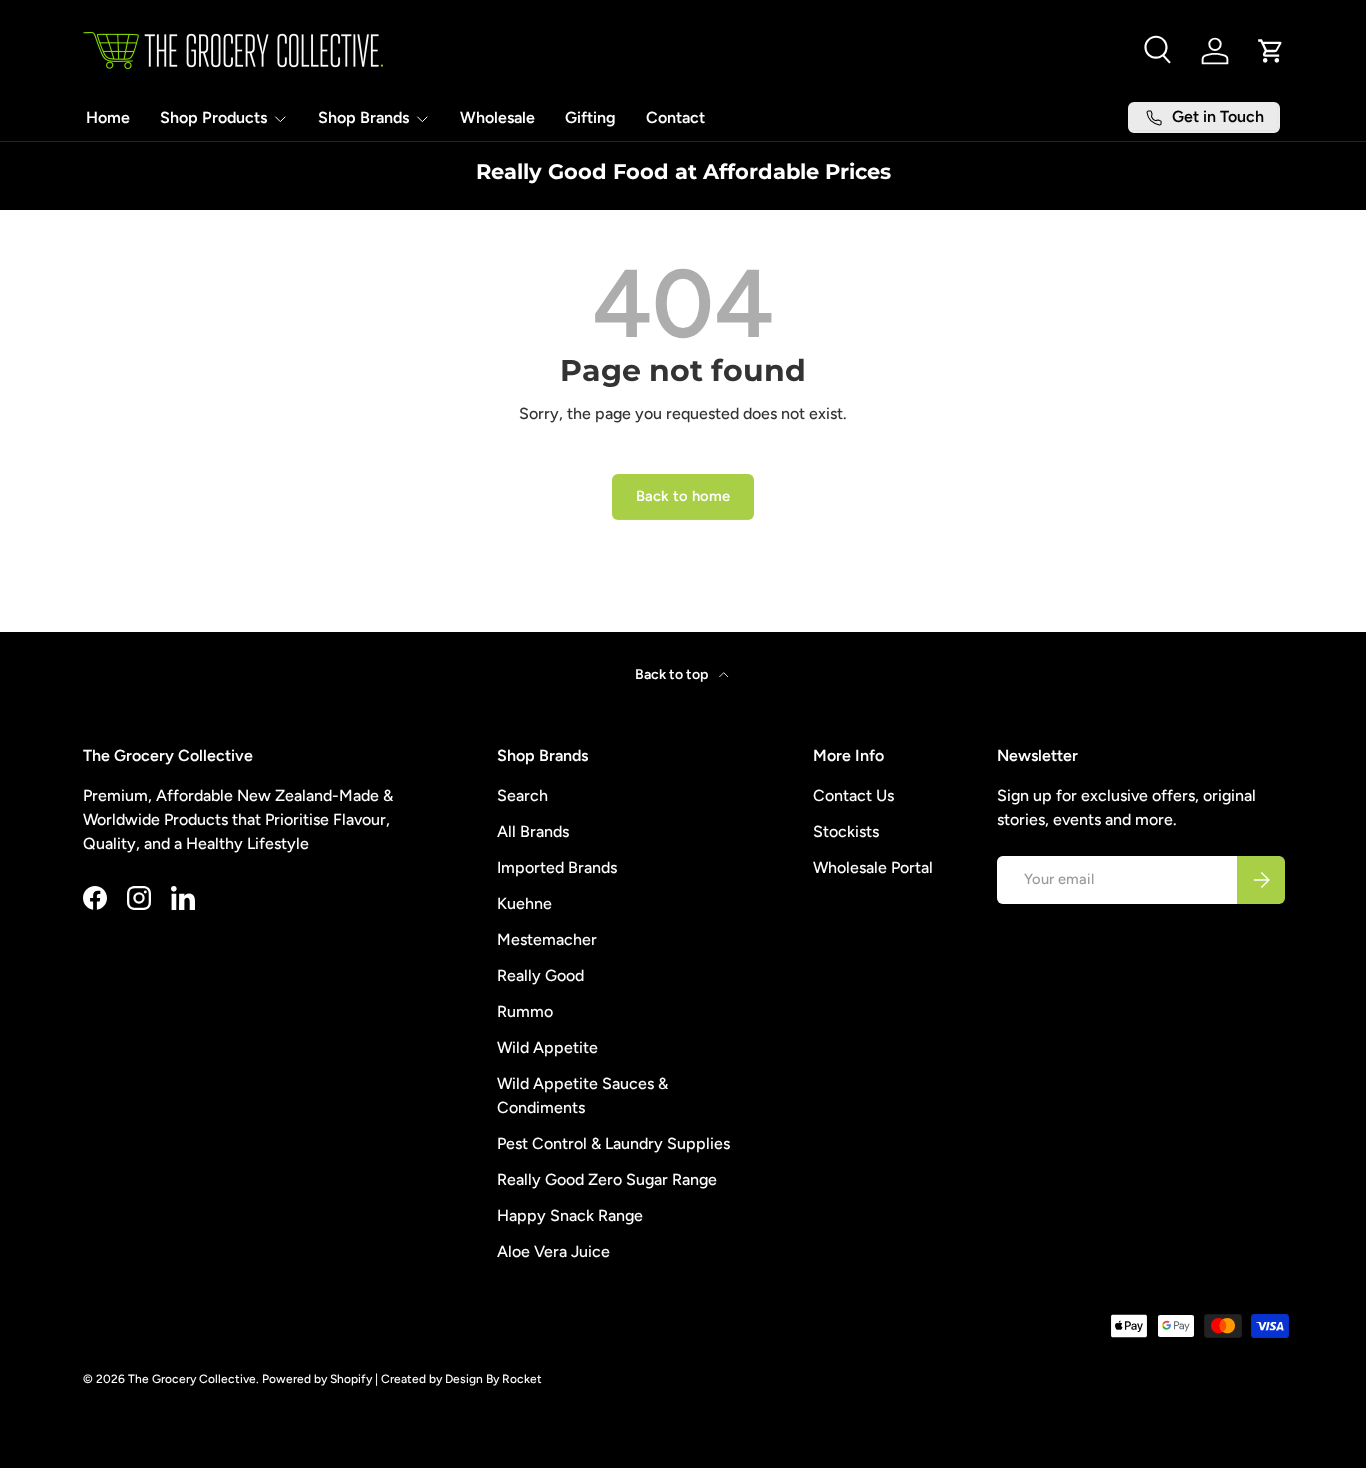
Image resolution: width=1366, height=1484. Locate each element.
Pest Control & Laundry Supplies (613, 1143)
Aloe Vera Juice (553, 1251)
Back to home (683, 496)
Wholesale (497, 117)
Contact (675, 117)
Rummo (525, 1011)
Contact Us (853, 795)
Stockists (846, 831)
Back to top (673, 674)
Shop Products (213, 117)
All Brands (533, 831)
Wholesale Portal (873, 867)
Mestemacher (547, 939)
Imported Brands (557, 867)
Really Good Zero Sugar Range (607, 1179)
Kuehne (524, 903)
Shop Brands (363, 117)
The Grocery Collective (192, 1379)
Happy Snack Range (570, 1215)
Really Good (540, 975)
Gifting (590, 117)
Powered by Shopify (317, 1379)
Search (522, 795)
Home (108, 117)
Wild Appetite (547, 1047)
